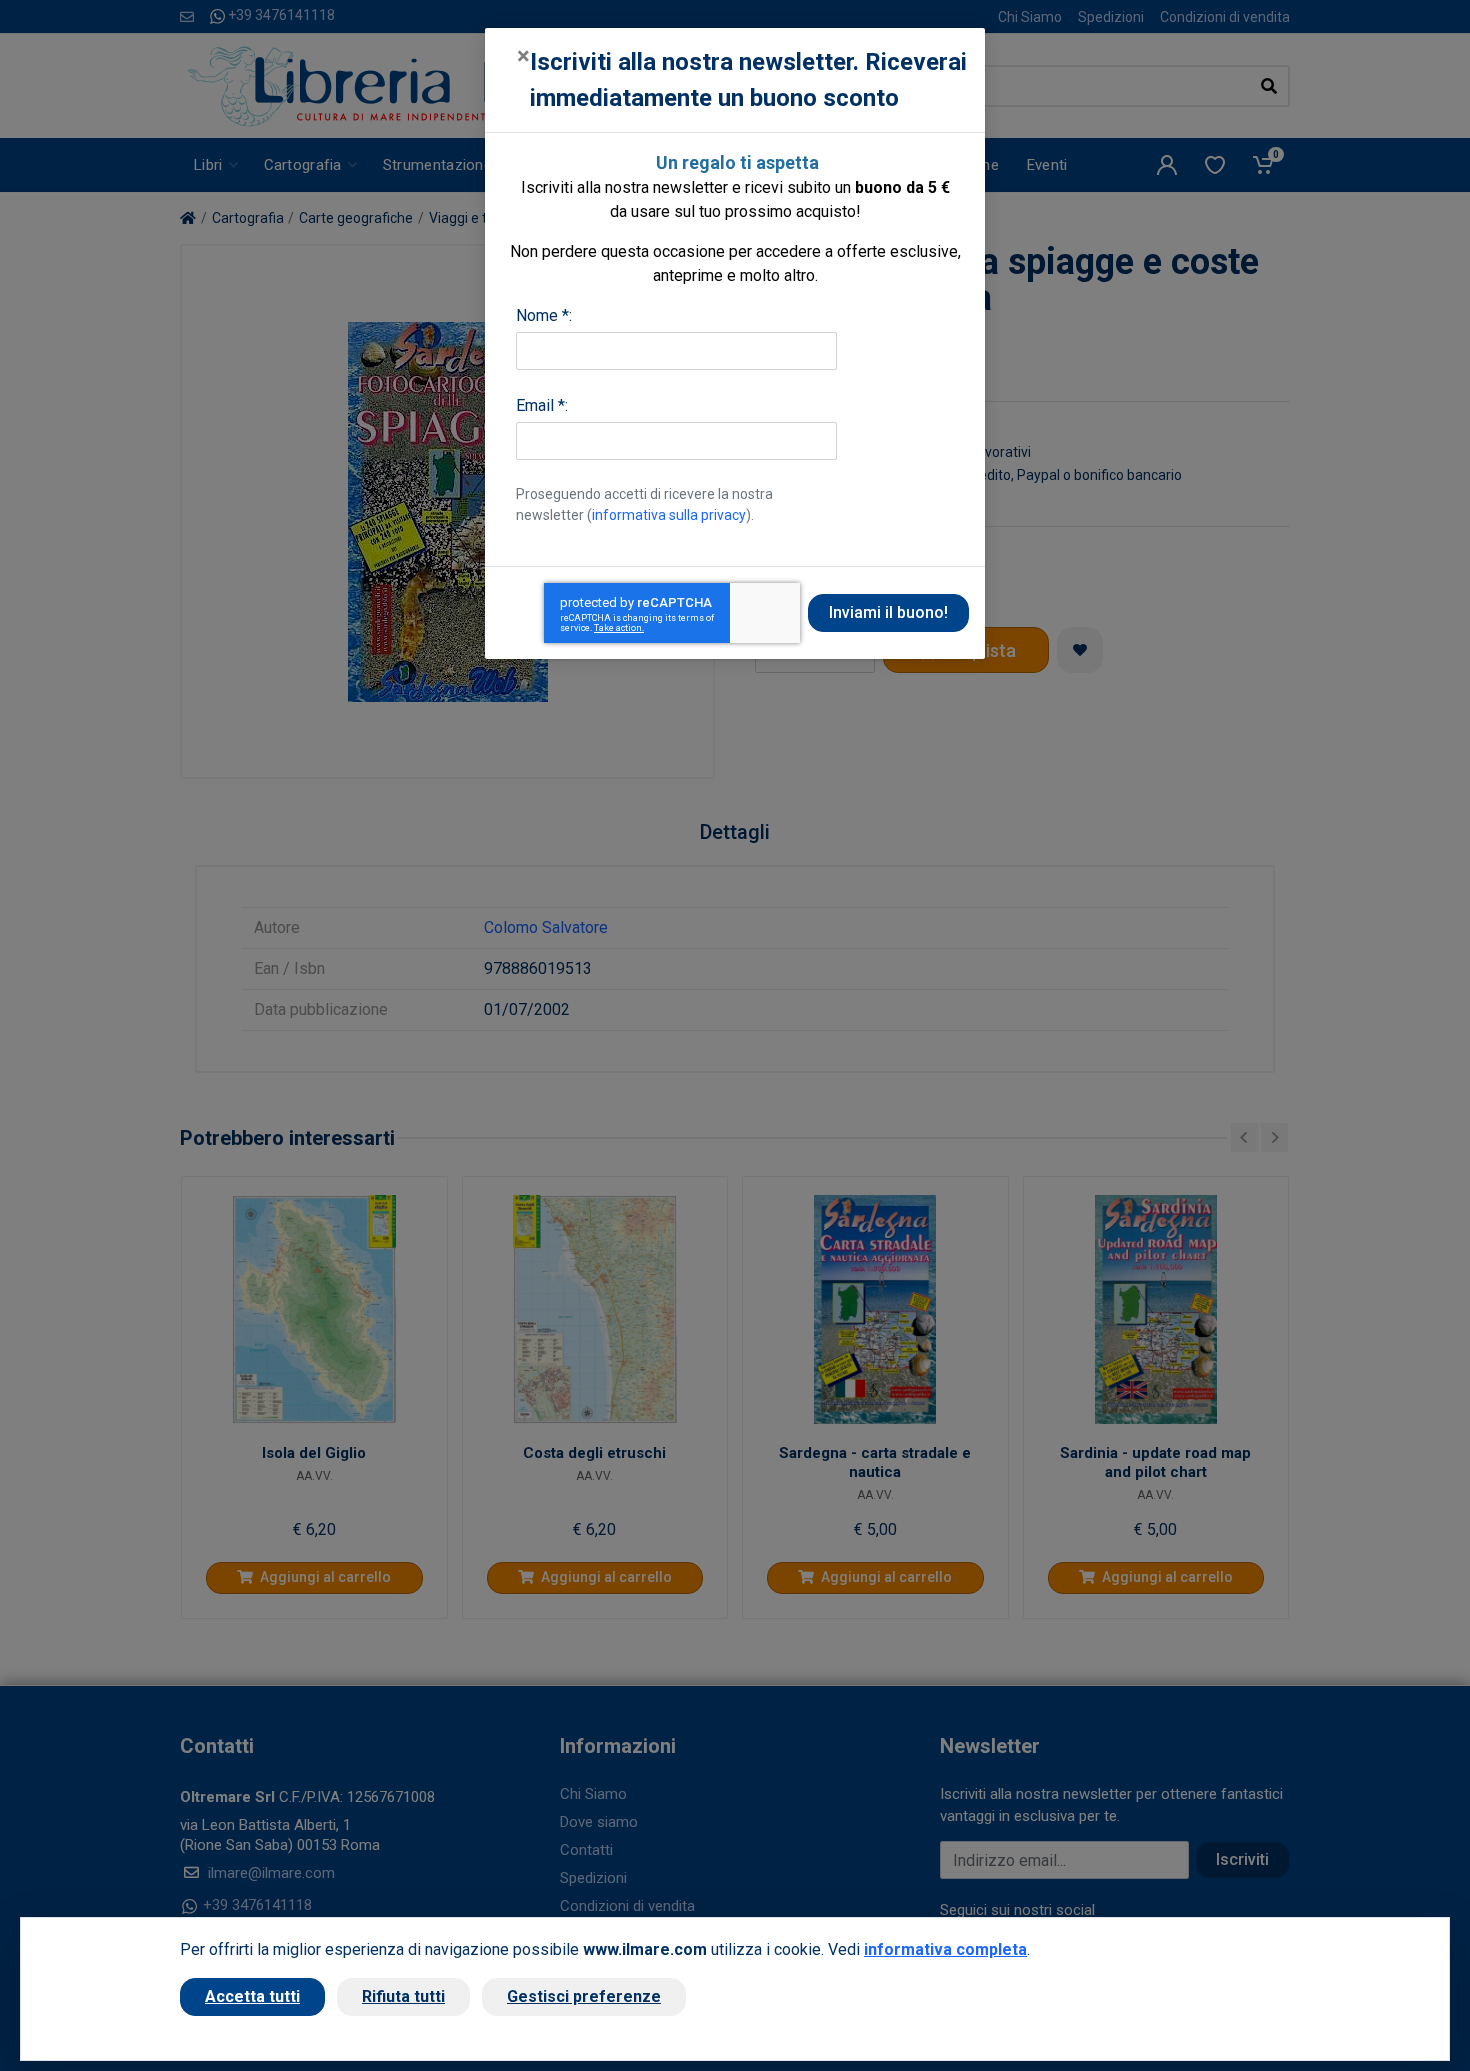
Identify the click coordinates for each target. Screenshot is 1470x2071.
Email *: (542, 405)
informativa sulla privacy (669, 515)
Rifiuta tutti (403, 1996)
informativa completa (945, 1949)
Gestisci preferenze (584, 1996)
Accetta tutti (252, 1996)
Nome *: (544, 315)
